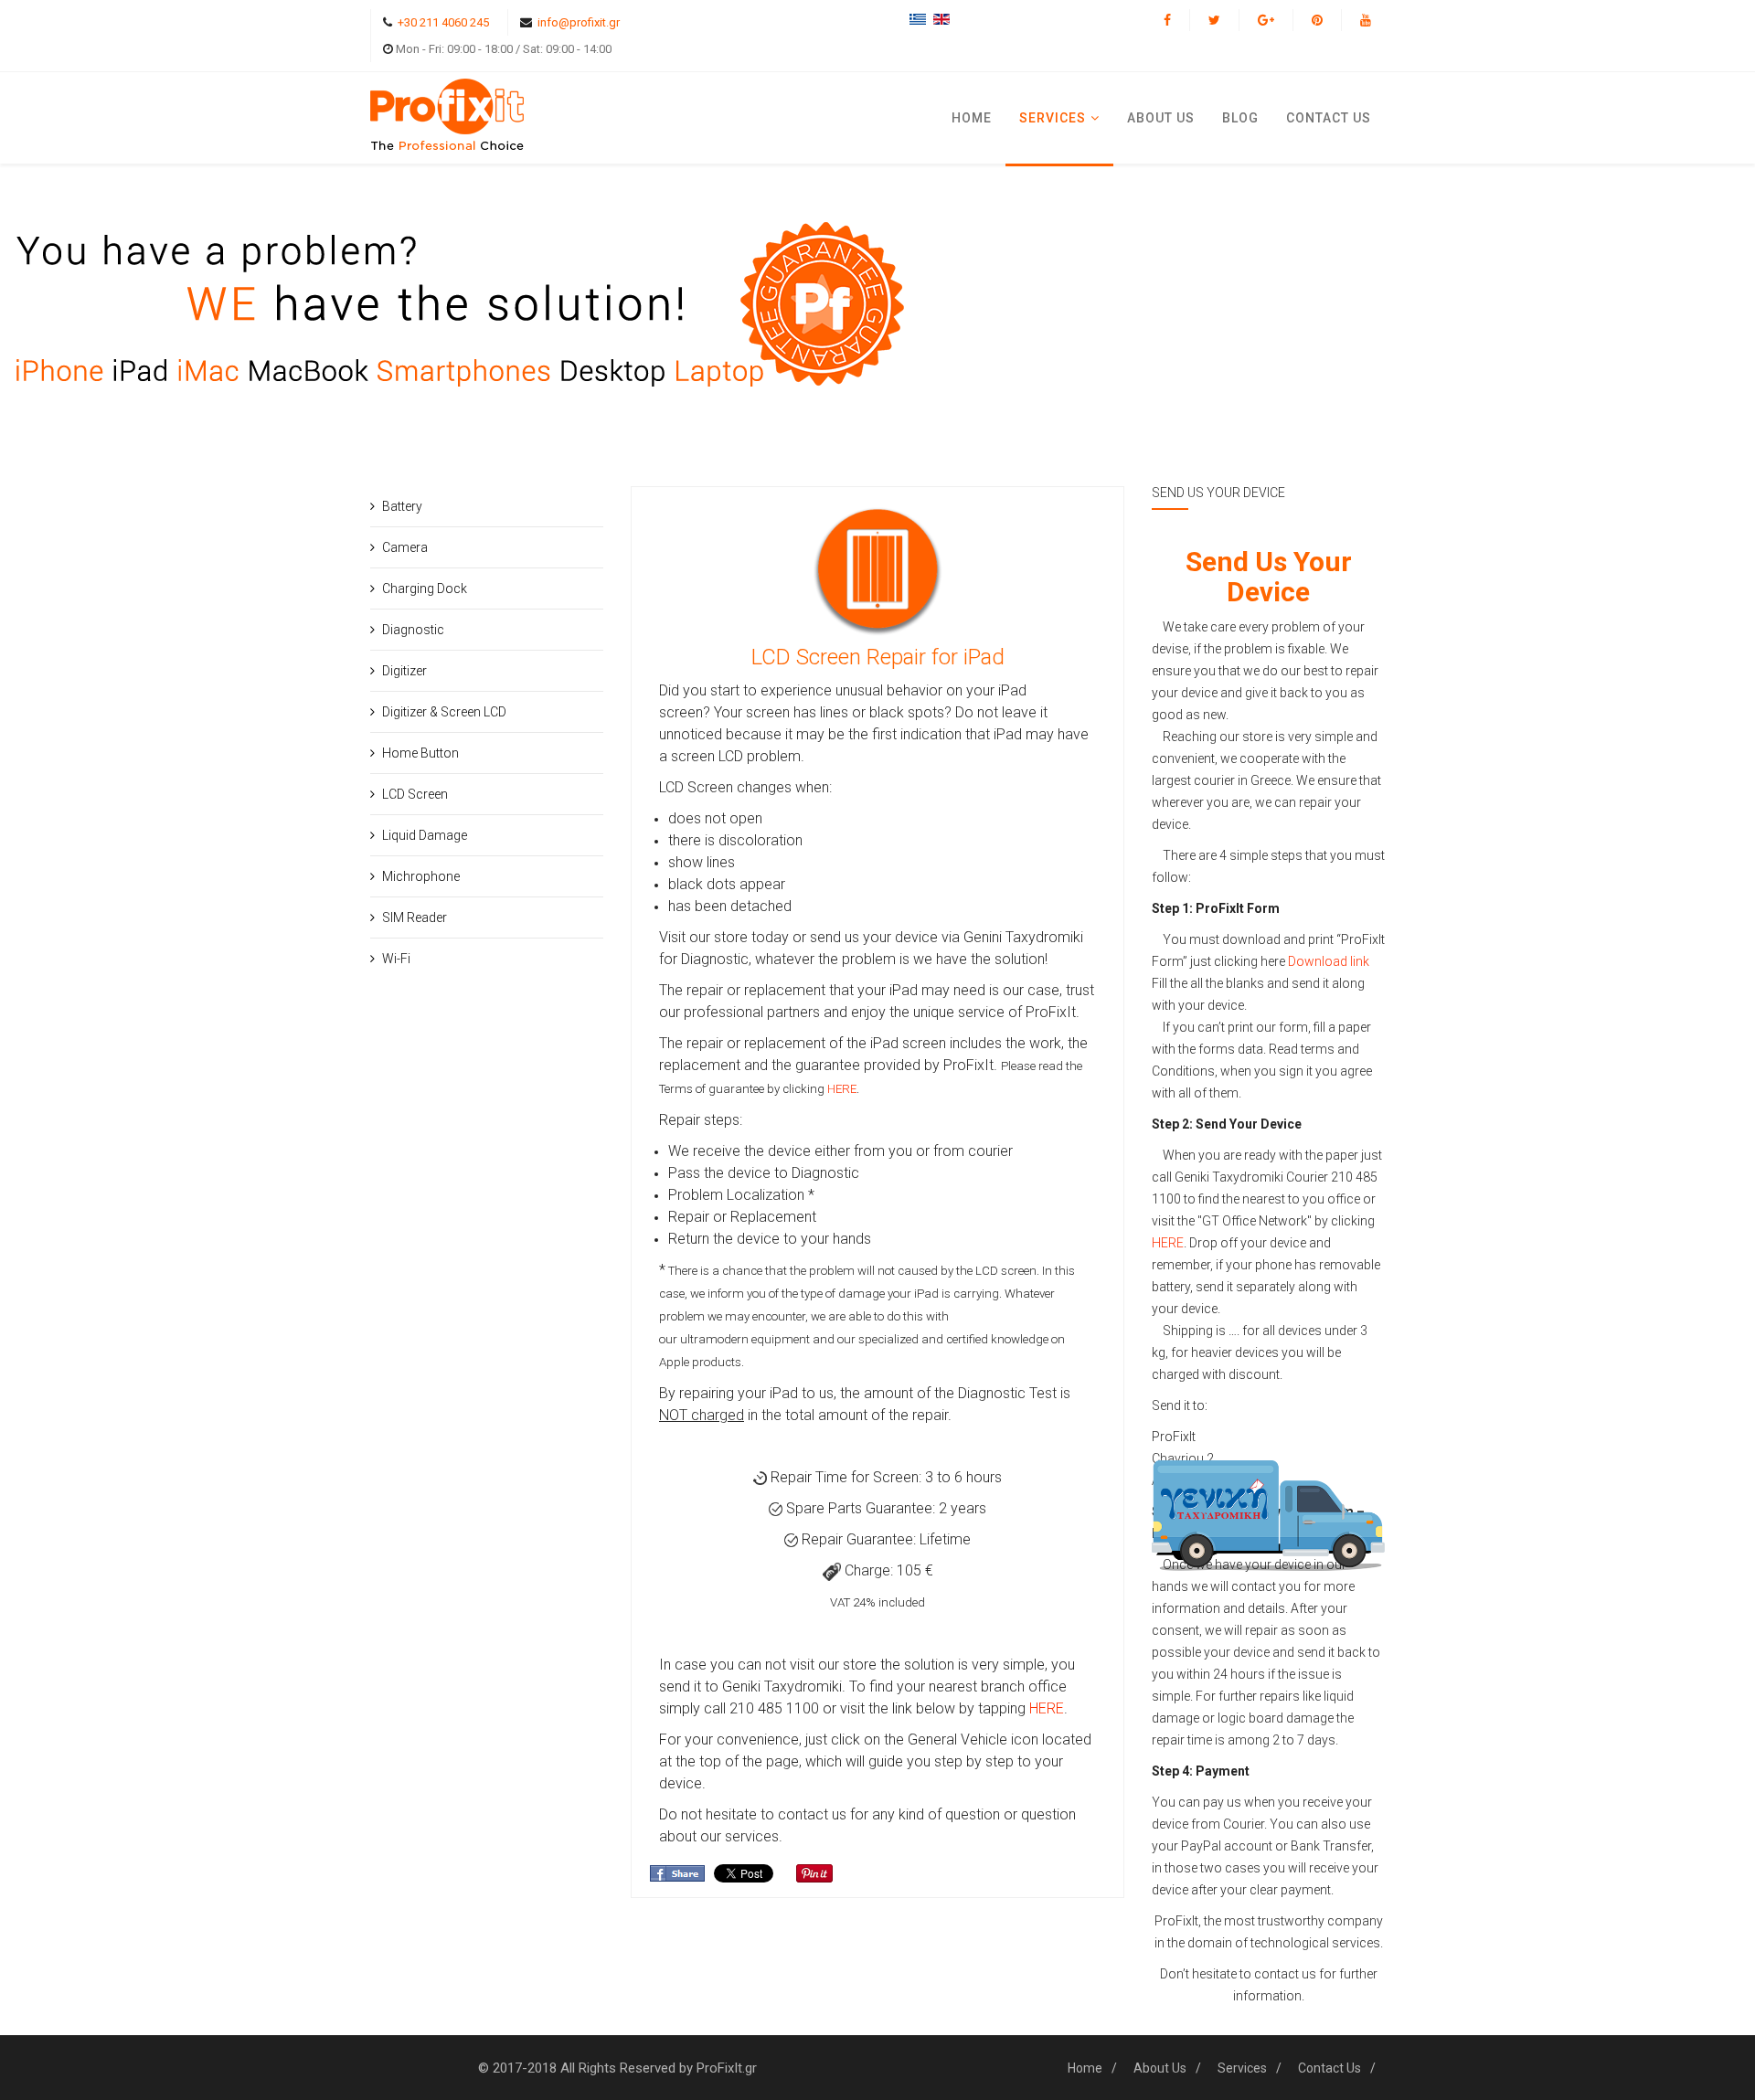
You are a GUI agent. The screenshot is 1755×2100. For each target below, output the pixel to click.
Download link (1329, 961)
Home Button (420, 753)
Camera (405, 547)
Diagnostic (413, 630)
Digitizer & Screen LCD (444, 712)
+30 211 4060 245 (443, 22)
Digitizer (404, 671)
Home (972, 118)
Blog (1240, 118)
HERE (842, 1089)
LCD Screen (415, 794)
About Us (1161, 118)
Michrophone (421, 876)
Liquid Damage (425, 835)
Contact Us (1330, 2068)
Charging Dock (425, 589)
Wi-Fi (396, 959)
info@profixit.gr (579, 22)
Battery (402, 506)
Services (1053, 118)
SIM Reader (415, 917)
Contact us (1329, 118)
